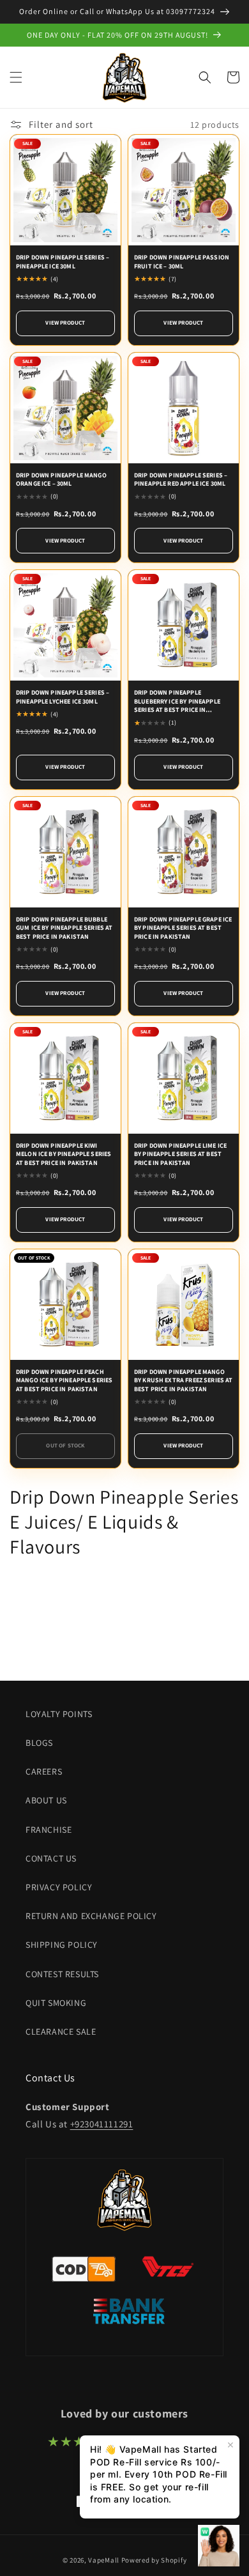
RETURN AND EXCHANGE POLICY (91, 1916)
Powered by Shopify (154, 2560)
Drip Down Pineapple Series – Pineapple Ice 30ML (63, 262)
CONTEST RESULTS (62, 1974)
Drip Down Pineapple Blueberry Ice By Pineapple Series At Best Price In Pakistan (177, 701)
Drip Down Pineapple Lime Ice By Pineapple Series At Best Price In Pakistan (180, 1154)
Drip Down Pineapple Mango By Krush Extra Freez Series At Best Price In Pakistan (184, 1380)
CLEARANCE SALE (61, 2032)
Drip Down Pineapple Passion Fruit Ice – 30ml (182, 262)
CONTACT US (51, 1858)
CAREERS (44, 1771)
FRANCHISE (49, 1830)
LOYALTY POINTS (59, 1714)
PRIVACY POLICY (59, 1887)
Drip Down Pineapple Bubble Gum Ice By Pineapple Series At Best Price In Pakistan (64, 928)
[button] (16, 77)
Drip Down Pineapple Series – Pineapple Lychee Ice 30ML (63, 697)
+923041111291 (102, 2124)
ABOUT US (46, 1800)
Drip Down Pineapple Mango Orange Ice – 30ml (61, 480)
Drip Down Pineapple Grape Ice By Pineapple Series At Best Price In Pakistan (183, 928)
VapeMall (104, 2560)
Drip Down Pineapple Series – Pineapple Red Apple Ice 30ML (181, 480)
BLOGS (39, 1743)
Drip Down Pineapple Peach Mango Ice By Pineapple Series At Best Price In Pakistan (64, 1380)
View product (65, 323)
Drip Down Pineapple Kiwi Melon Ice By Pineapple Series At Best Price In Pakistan (64, 1154)
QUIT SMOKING (56, 2003)
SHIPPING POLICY (62, 1945)
